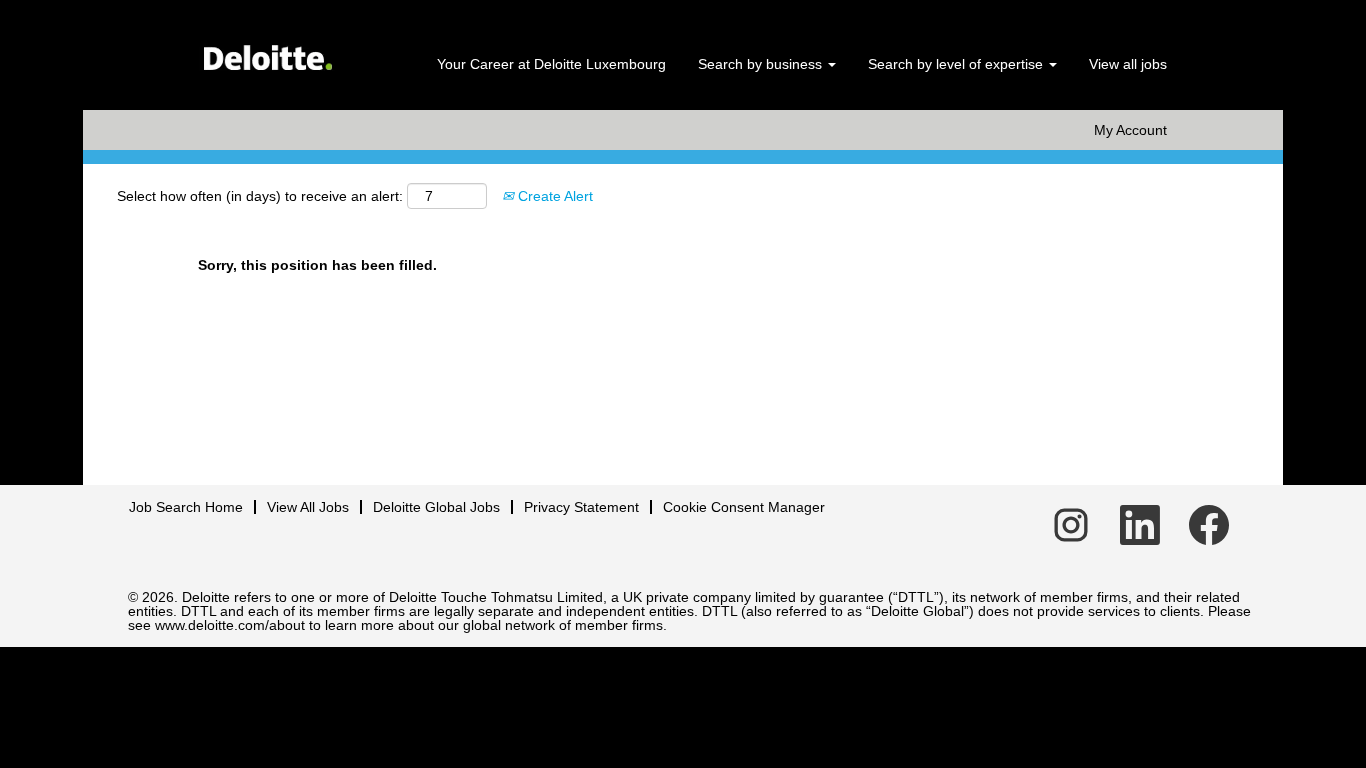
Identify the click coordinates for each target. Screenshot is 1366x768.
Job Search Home (186, 507)
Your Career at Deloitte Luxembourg (551, 64)
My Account (1130, 130)
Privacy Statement (581, 507)
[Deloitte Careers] (267, 51)
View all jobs (1128, 64)
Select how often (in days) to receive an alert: (260, 196)
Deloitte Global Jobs (436, 507)
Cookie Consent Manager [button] (744, 507)
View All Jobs (308, 507)
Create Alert (553, 196)
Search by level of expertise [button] (957, 64)
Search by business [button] (762, 64)
